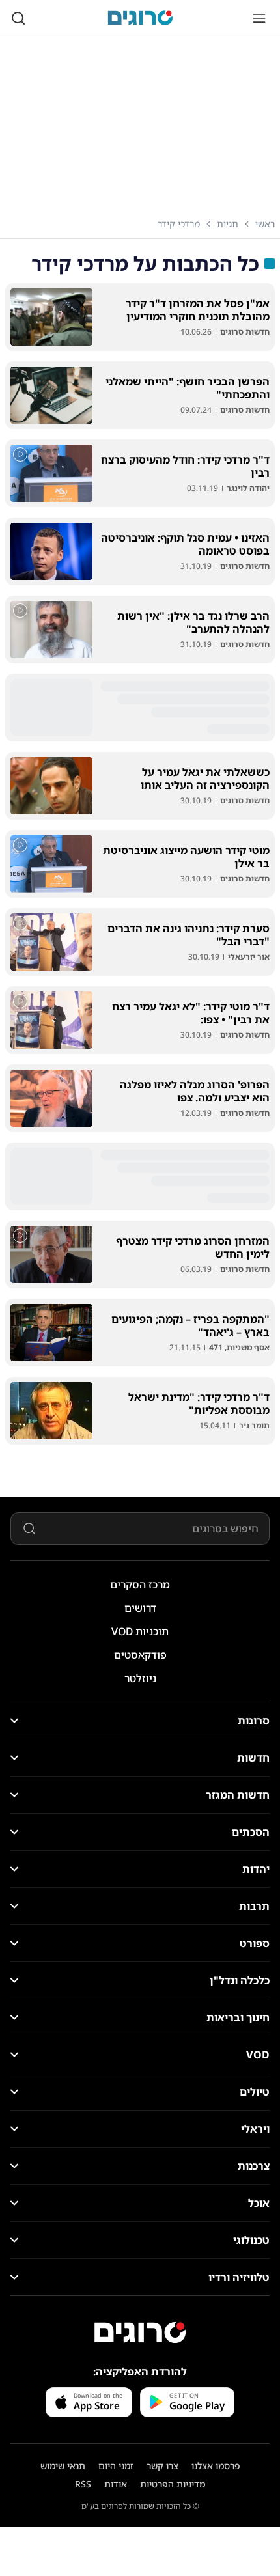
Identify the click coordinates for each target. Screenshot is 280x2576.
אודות (116, 2484)
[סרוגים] (140, 2333)
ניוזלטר (140, 1678)
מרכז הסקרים (140, 1585)
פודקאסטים (140, 1655)
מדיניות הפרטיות (173, 2484)
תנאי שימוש (63, 2466)
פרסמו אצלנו (216, 2466)
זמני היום (116, 2466)
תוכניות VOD (140, 1631)
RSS (83, 2484)
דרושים (140, 1608)
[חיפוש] (18, 18)
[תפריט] (259, 18)
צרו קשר (162, 2466)
